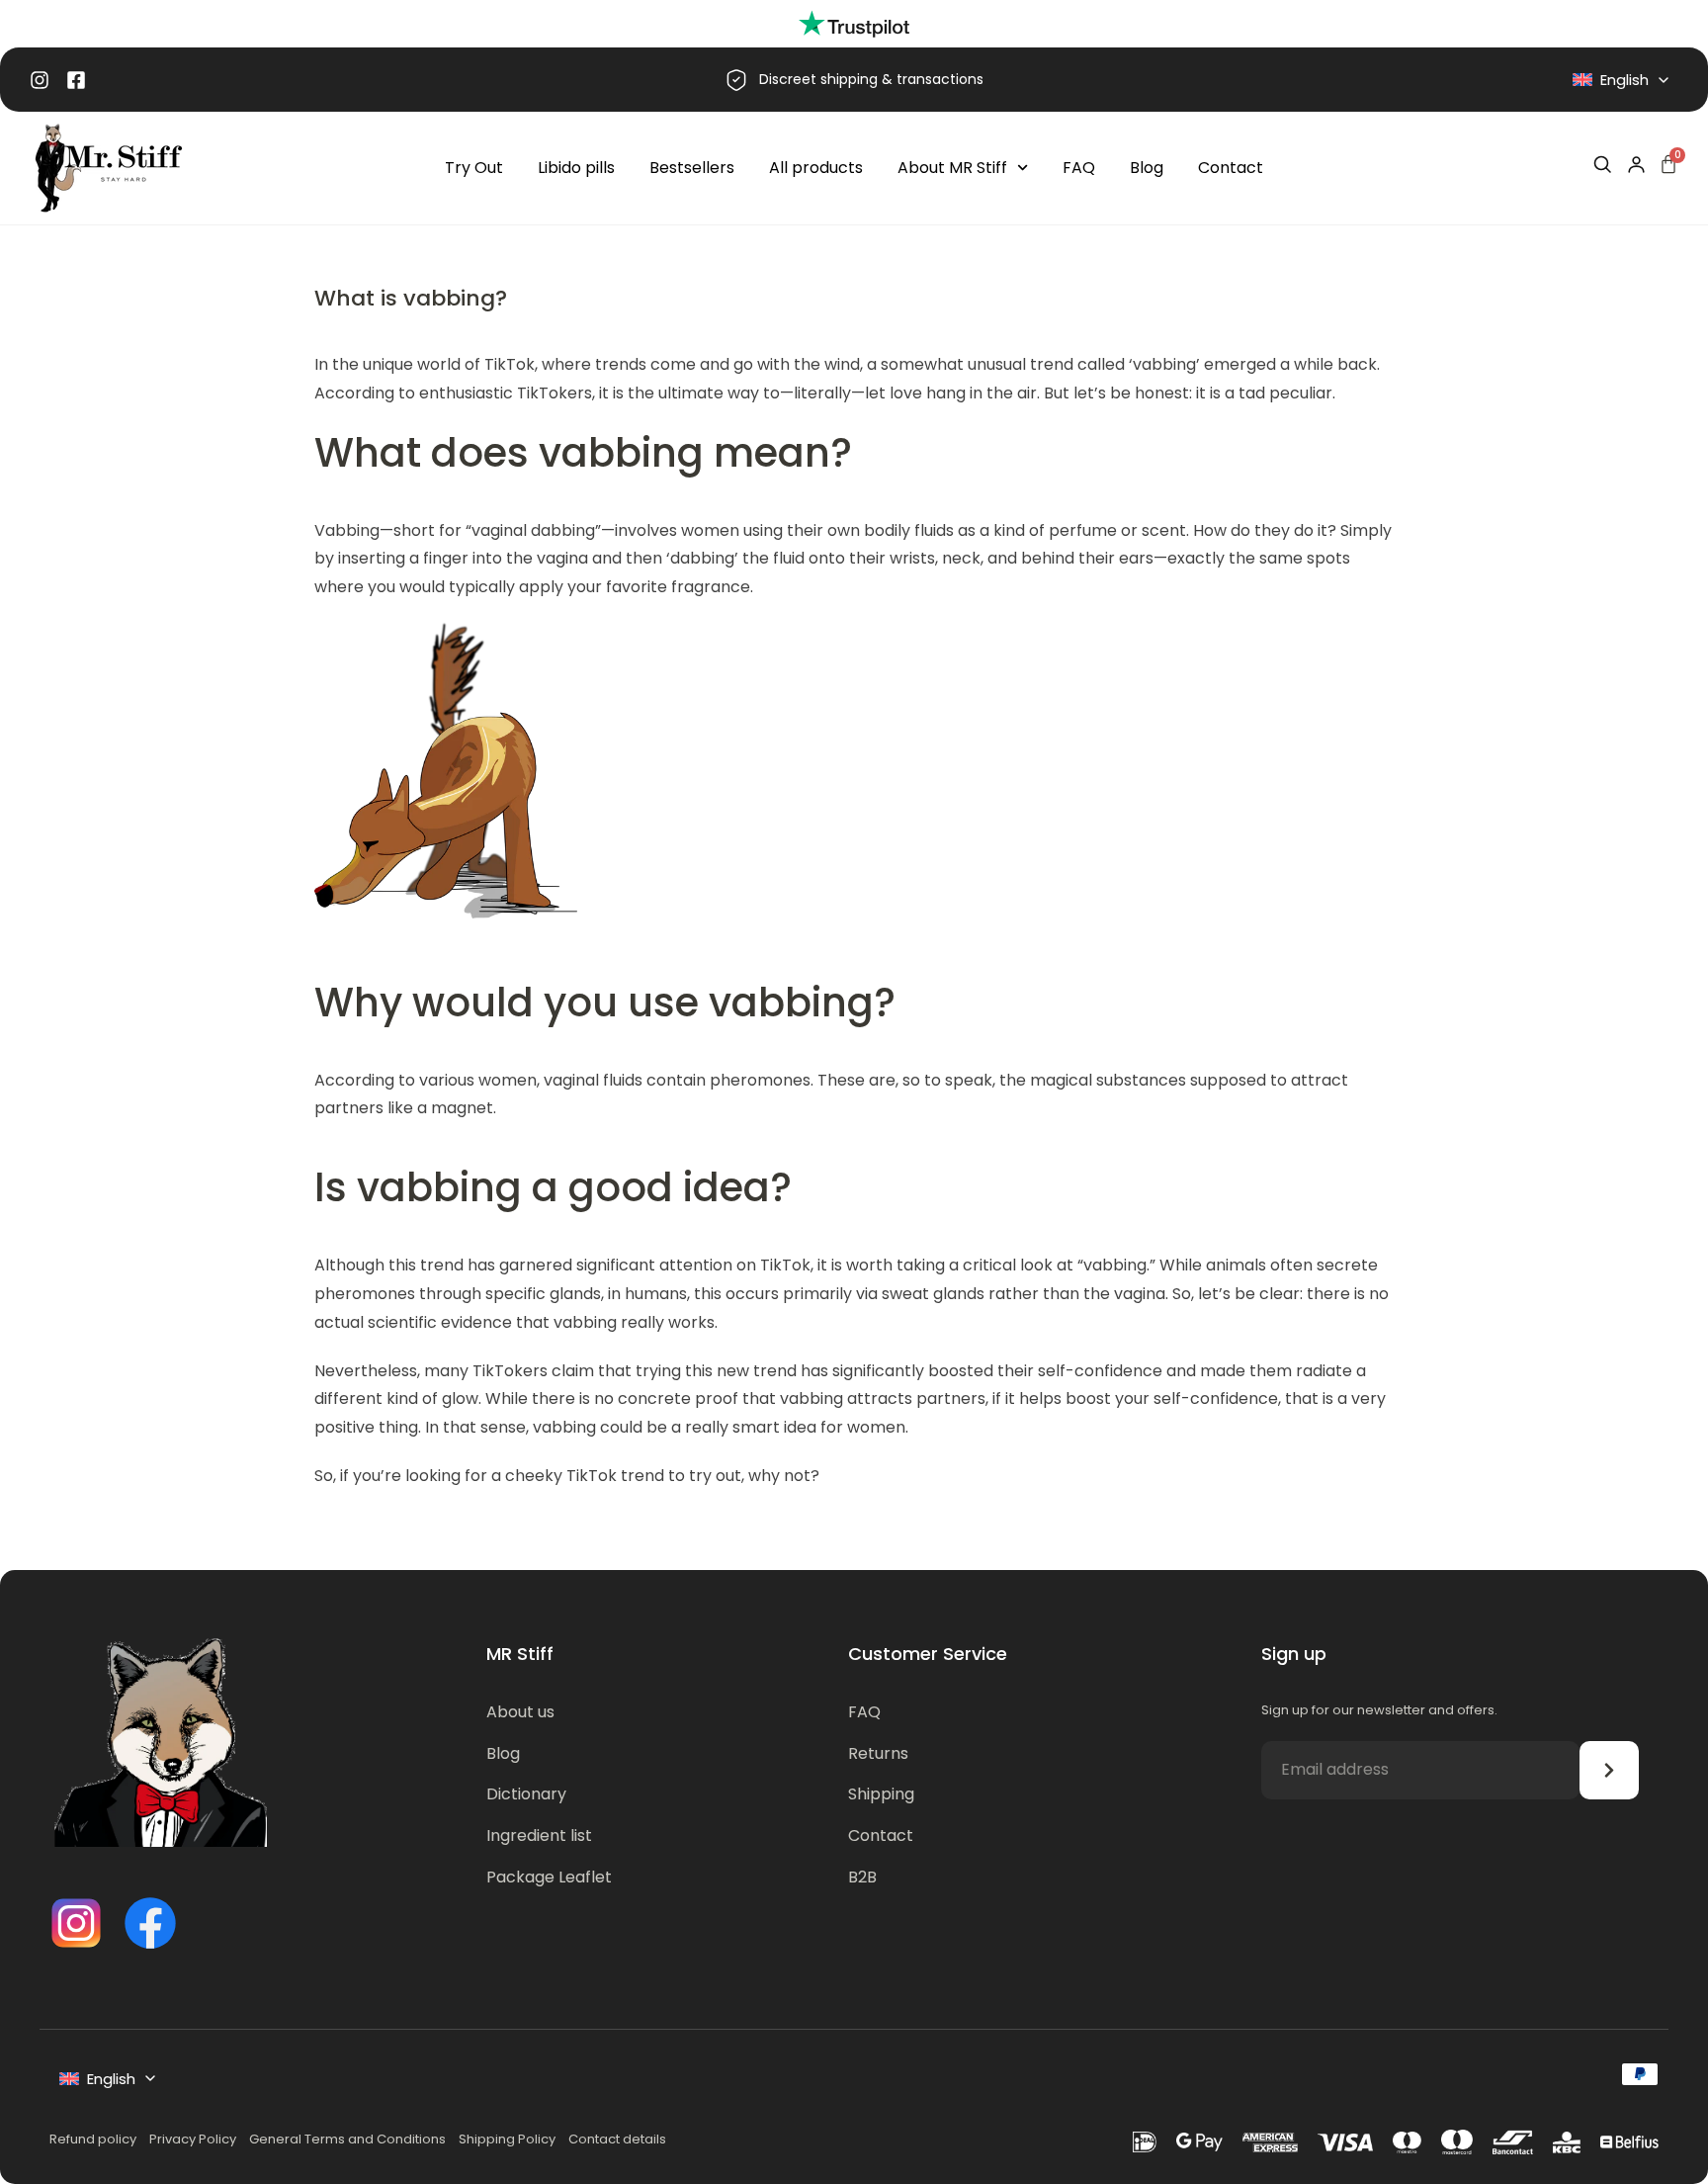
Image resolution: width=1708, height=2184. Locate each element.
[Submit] (1609, 1770)
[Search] (1602, 164)
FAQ (1079, 168)
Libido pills (576, 168)
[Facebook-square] (76, 80)
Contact (1231, 168)
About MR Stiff (952, 168)
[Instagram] (40, 80)
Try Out (474, 168)
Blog (1147, 168)
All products (816, 168)
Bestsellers (692, 168)
